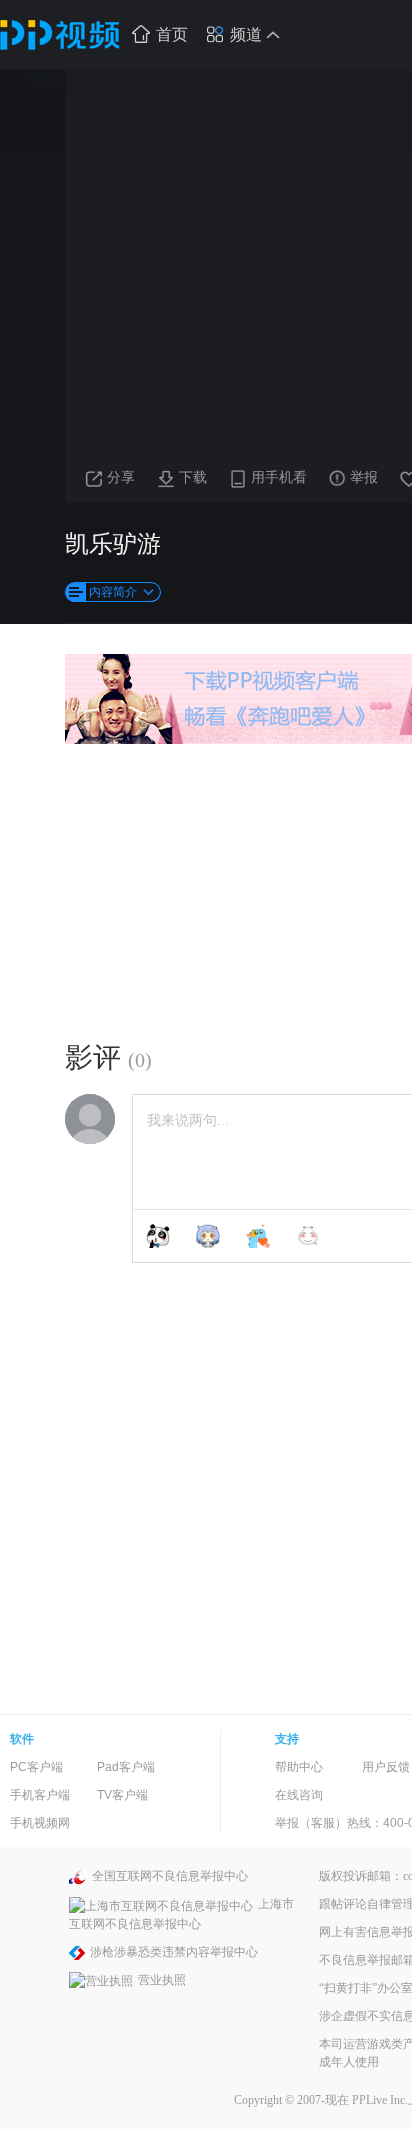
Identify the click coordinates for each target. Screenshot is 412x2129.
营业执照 (162, 1980)
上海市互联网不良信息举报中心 (181, 1913)
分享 (121, 477)
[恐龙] (258, 1236)
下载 (193, 477)
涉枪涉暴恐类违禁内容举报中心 (174, 1952)
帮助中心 (299, 1767)
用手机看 (279, 477)
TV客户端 (122, 1795)
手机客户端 (40, 1795)
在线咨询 (299, 1795)
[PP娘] (208, 1236)
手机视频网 (40, 1823)
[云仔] (308, 1236)
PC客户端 (36, 1767)
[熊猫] (158, 1236)
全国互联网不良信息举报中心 (170, 1876)
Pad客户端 (126, 1767)
